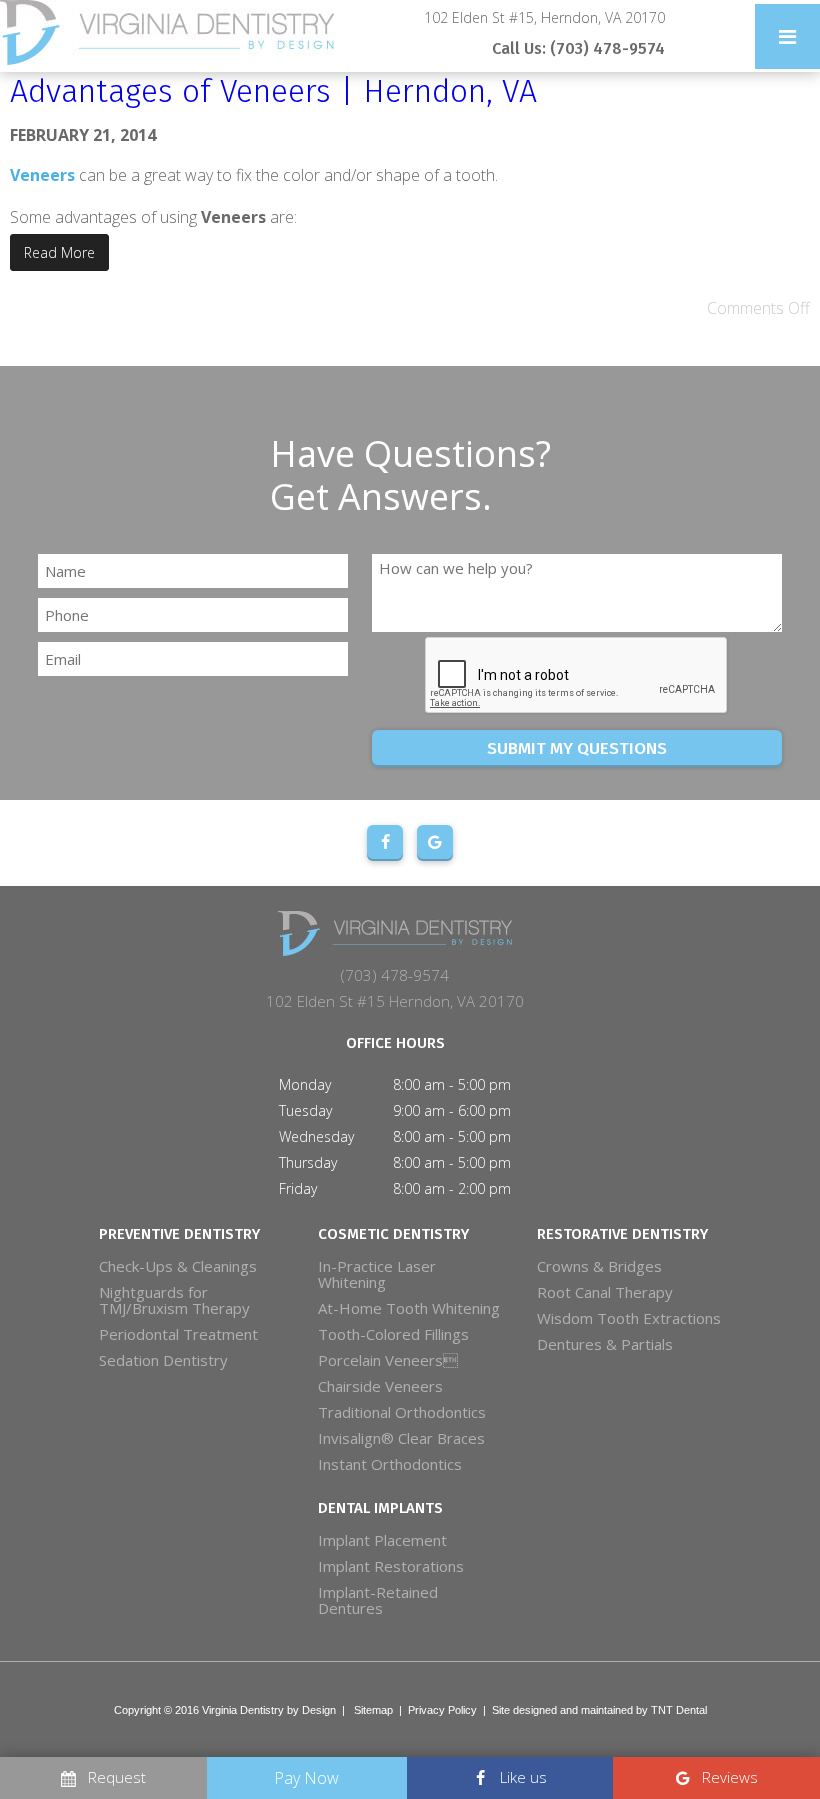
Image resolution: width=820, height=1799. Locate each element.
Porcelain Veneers (388, 1360)
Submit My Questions (577, 748)
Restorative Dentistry (622, 1234)
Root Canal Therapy (605, 1292)
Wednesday (316, 1136)
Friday (298, 1188)
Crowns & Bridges (599, 1266)
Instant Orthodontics (390, 1464)
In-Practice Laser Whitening (377, 1274)
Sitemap (373, 1710)
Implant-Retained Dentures (378, 1600)
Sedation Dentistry (163, 1360)
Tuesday (305, 1110)
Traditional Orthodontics (402, 1412)
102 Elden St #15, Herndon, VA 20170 (544, 17)
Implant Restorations (391, 1566)
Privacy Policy (442, 1710)
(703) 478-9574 (395, 975)
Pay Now (306, 1778)
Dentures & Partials (605, 1344)
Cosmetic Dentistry (393, 1234)
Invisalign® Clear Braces (401, 1438)
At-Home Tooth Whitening (409, 1308)
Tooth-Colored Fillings (393, 1334)
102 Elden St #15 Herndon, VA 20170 (395, 1001)
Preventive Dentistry (179, 1234)
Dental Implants (380, 1508)
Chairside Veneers (380, 1386)
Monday (305, 1084)
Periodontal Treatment (178, 1334)
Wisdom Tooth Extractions (629, 1318)
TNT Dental (679, 1710)
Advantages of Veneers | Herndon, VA (273, 91)
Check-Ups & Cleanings (178, 1266)
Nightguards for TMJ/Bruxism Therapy (174, 1300)
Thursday (308, 1162)
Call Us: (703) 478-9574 (578, 48)
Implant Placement (382, 1540)
